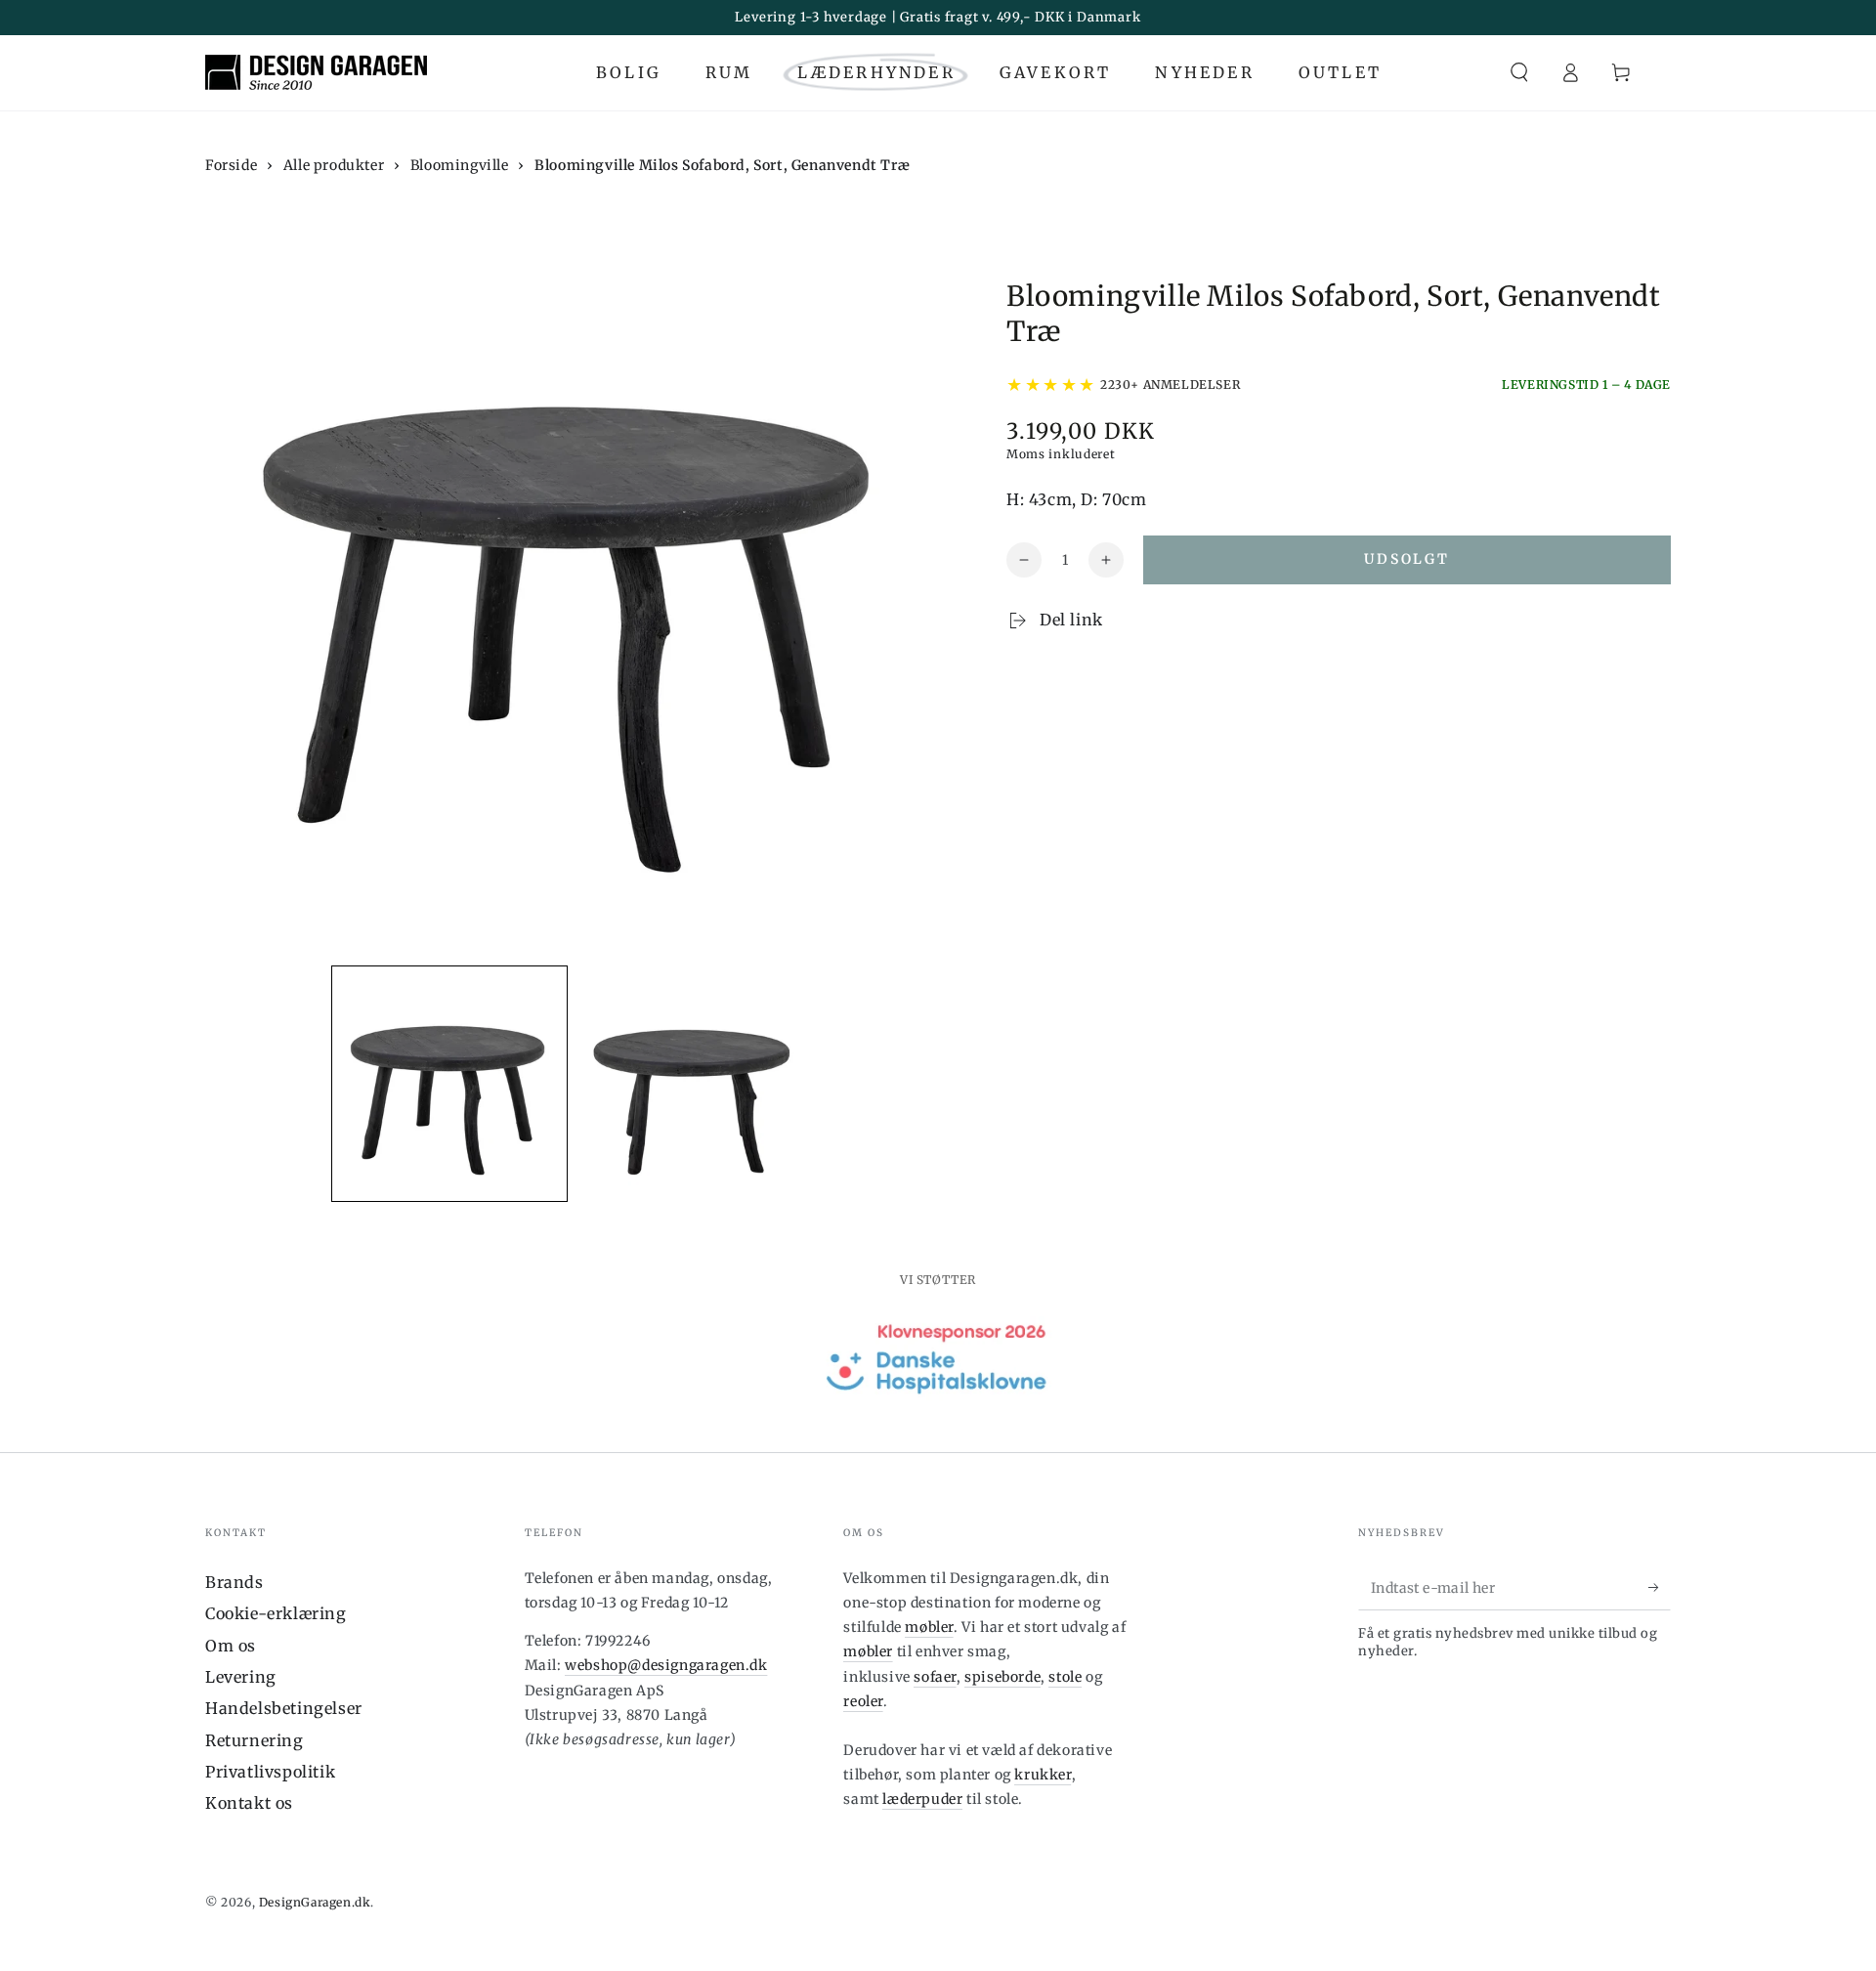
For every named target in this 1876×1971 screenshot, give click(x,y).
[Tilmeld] (1660, 1588)
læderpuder (922, 1799)
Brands (234, 1582)
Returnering (255, 1740)
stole (1065, 1677)
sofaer (935, 1677)
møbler (929, 1627)
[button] (1519, 72)
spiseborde (1002, 1677)
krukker (1043, 1775)
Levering (241, 1677)
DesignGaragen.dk (315, 1902)
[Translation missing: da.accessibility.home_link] (316, 72)
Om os (231, 1646)
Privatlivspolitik (270, 1772)
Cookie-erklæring (276, 1613)
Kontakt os (249, 1803)
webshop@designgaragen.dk (666, 1665)
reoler (863, 1701)
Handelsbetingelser (284, 1708)
